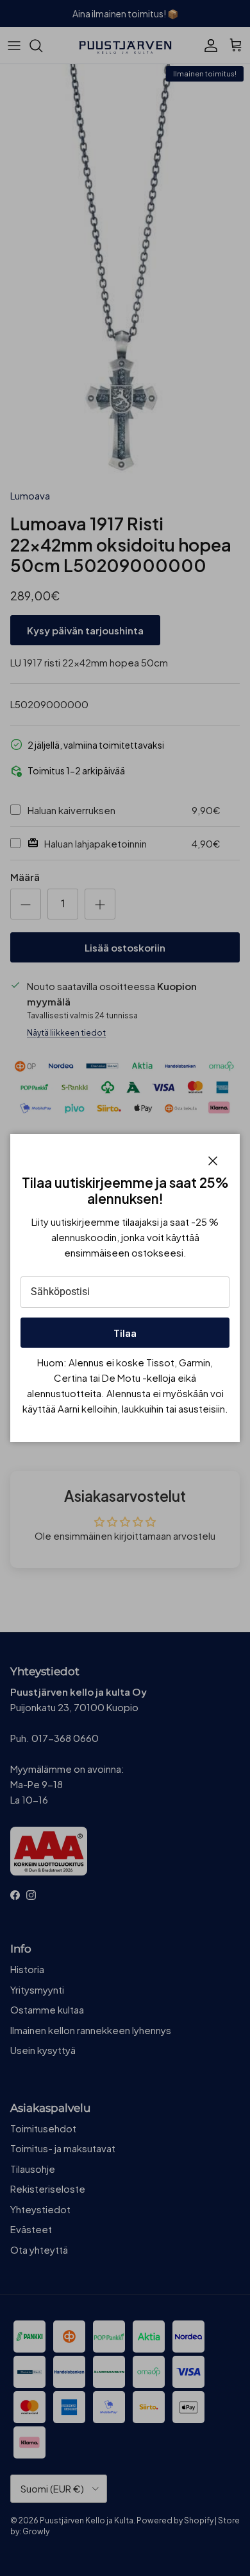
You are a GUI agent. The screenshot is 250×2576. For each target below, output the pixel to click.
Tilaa (125, 1333)
